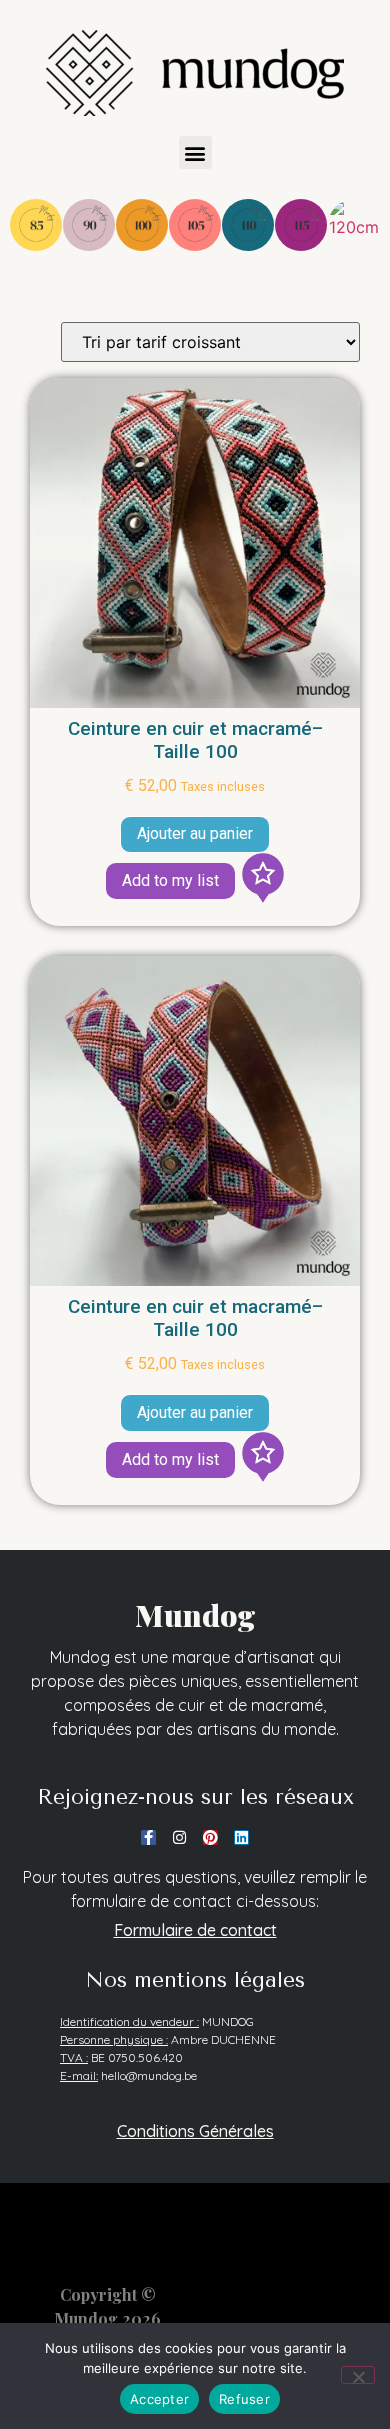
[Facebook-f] (148, 1837)
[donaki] (263, 881)
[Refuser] (358, 2375)
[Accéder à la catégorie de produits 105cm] (195, 225)
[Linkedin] (241, 1837)
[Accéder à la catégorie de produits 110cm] (248, 225)
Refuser (244, 2399)
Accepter (159, 2399)
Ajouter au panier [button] (195, 833)
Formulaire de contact (195, 1930)
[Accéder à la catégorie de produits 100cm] (142, 225)
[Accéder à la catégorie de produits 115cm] (301, 225)
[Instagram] (179, 1837)
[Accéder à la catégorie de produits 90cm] (89, 225)
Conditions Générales (195, 2131)
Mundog (195, 1615)
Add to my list (170, 880)
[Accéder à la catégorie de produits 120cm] (354, 225)
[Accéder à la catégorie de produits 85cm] (36, 225)
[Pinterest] (210, 1837)
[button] (195, 152)
